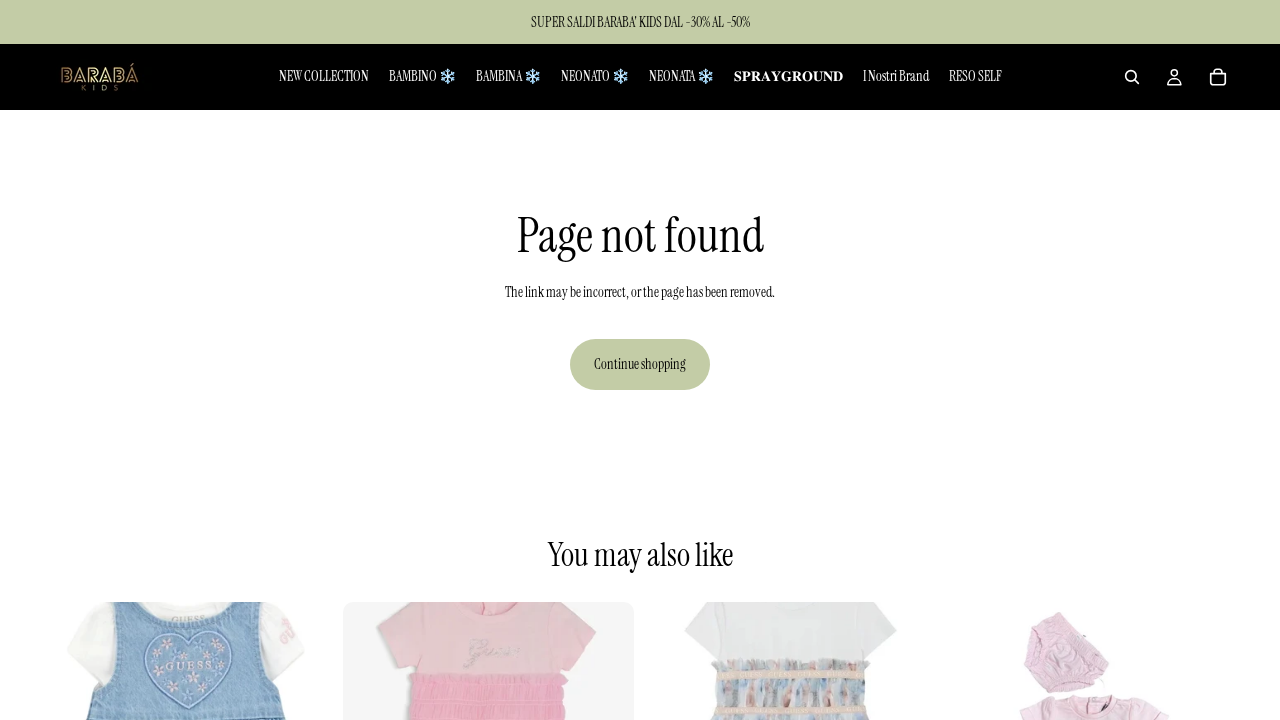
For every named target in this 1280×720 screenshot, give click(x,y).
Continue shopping (640, 364)
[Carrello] (1218, 77)
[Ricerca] (1132, 77)
